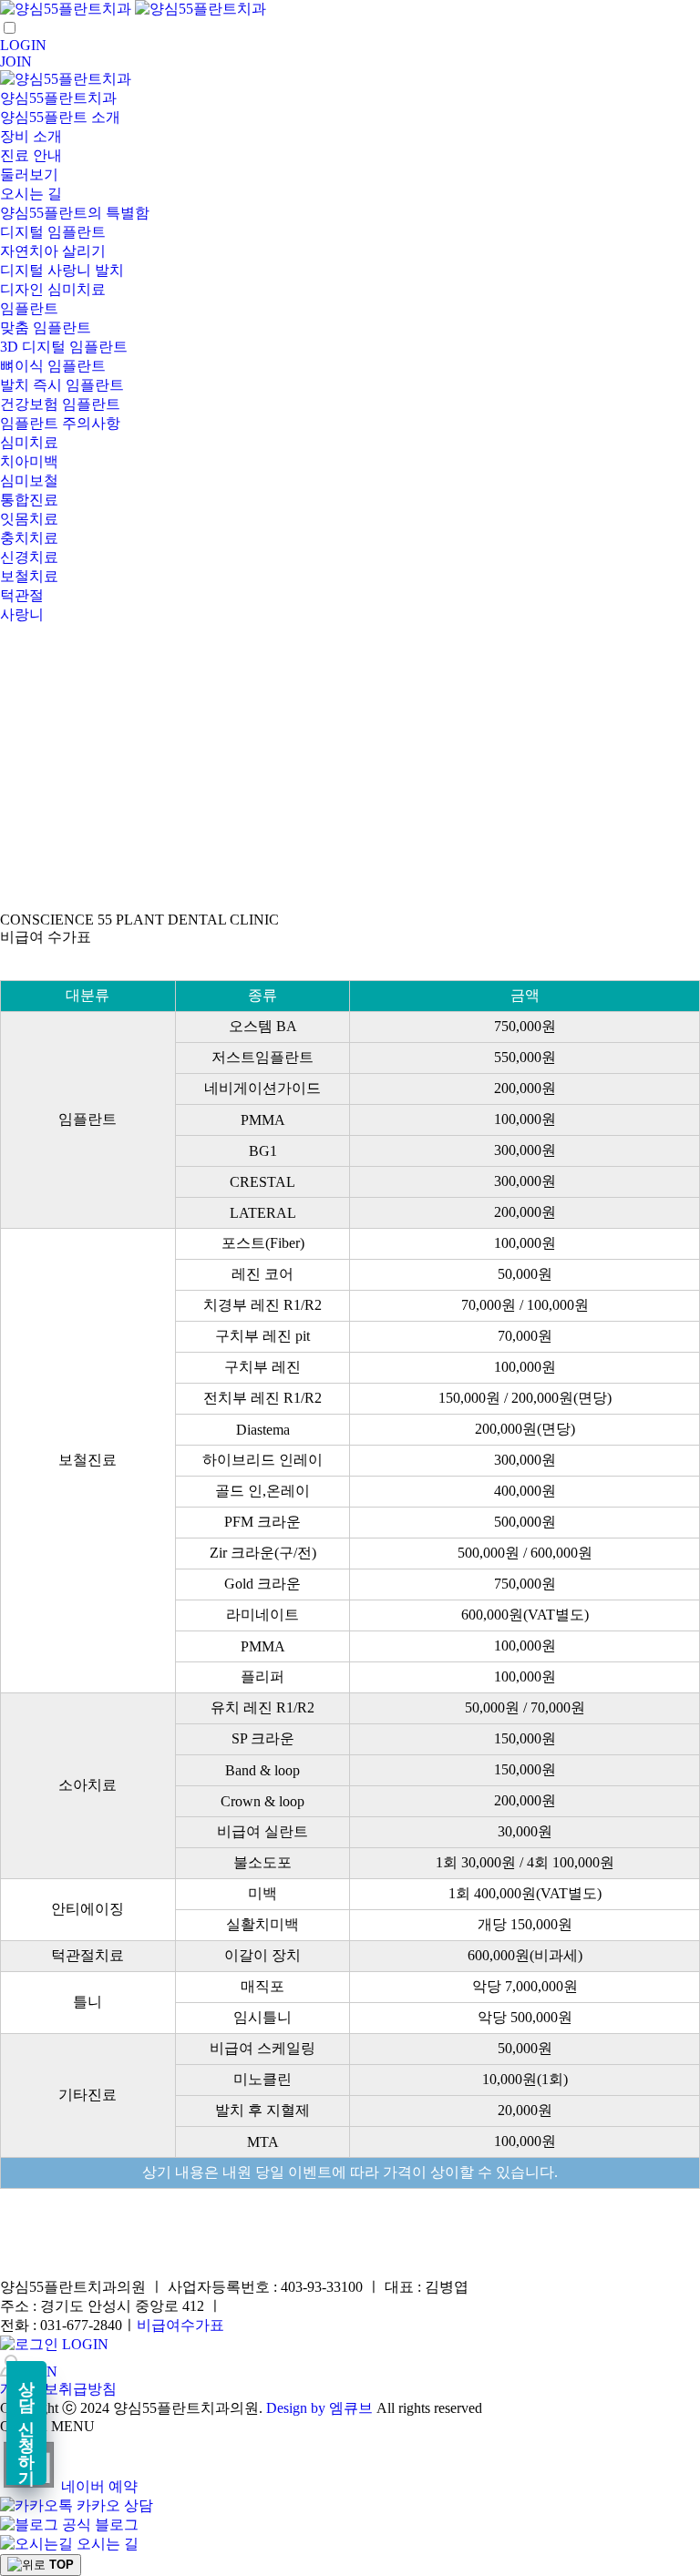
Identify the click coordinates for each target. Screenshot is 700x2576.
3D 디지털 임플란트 (64, 347)
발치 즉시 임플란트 (62, 385)
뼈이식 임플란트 (53, 366)
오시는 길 (31, 194)
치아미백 (29, 461)
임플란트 (29, 308)
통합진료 (29, 500)
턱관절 (22, 595)
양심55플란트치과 (58, 98)
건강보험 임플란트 (60, 404)
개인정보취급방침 (58, 2389)
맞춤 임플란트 (46, 327)
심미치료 (29, 442)
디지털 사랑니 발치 (62, 270)
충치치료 (29, 538)
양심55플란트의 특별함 (75, 213)
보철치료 (29, 576)
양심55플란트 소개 (60, 117)
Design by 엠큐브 (319, 2408)
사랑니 (22, 614)
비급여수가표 (180, 2325)
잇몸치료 (29, 519)
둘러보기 (29, 174)
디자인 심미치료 (53, 289)
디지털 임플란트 (53, 232)
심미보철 (29, 480)
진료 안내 (31, 155)
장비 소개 (31, 136)
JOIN (16, 61)
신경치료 (29, 557)
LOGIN (23, 45)
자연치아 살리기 (53, 251)
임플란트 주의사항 (60, 423)
